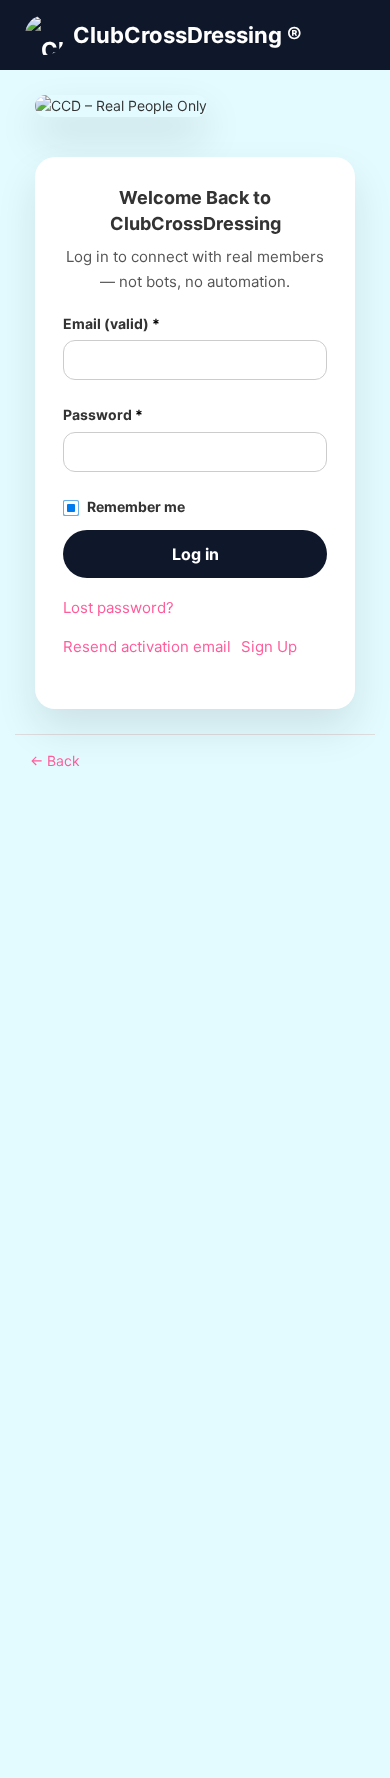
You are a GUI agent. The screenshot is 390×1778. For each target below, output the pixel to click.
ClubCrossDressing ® (187, 35)
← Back (55, 760)
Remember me (136, 506)
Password (103, 414)
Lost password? (118, 607)
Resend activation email (147, 646)
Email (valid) (111, 323)
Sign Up (269, 646)
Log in (195, 554)
